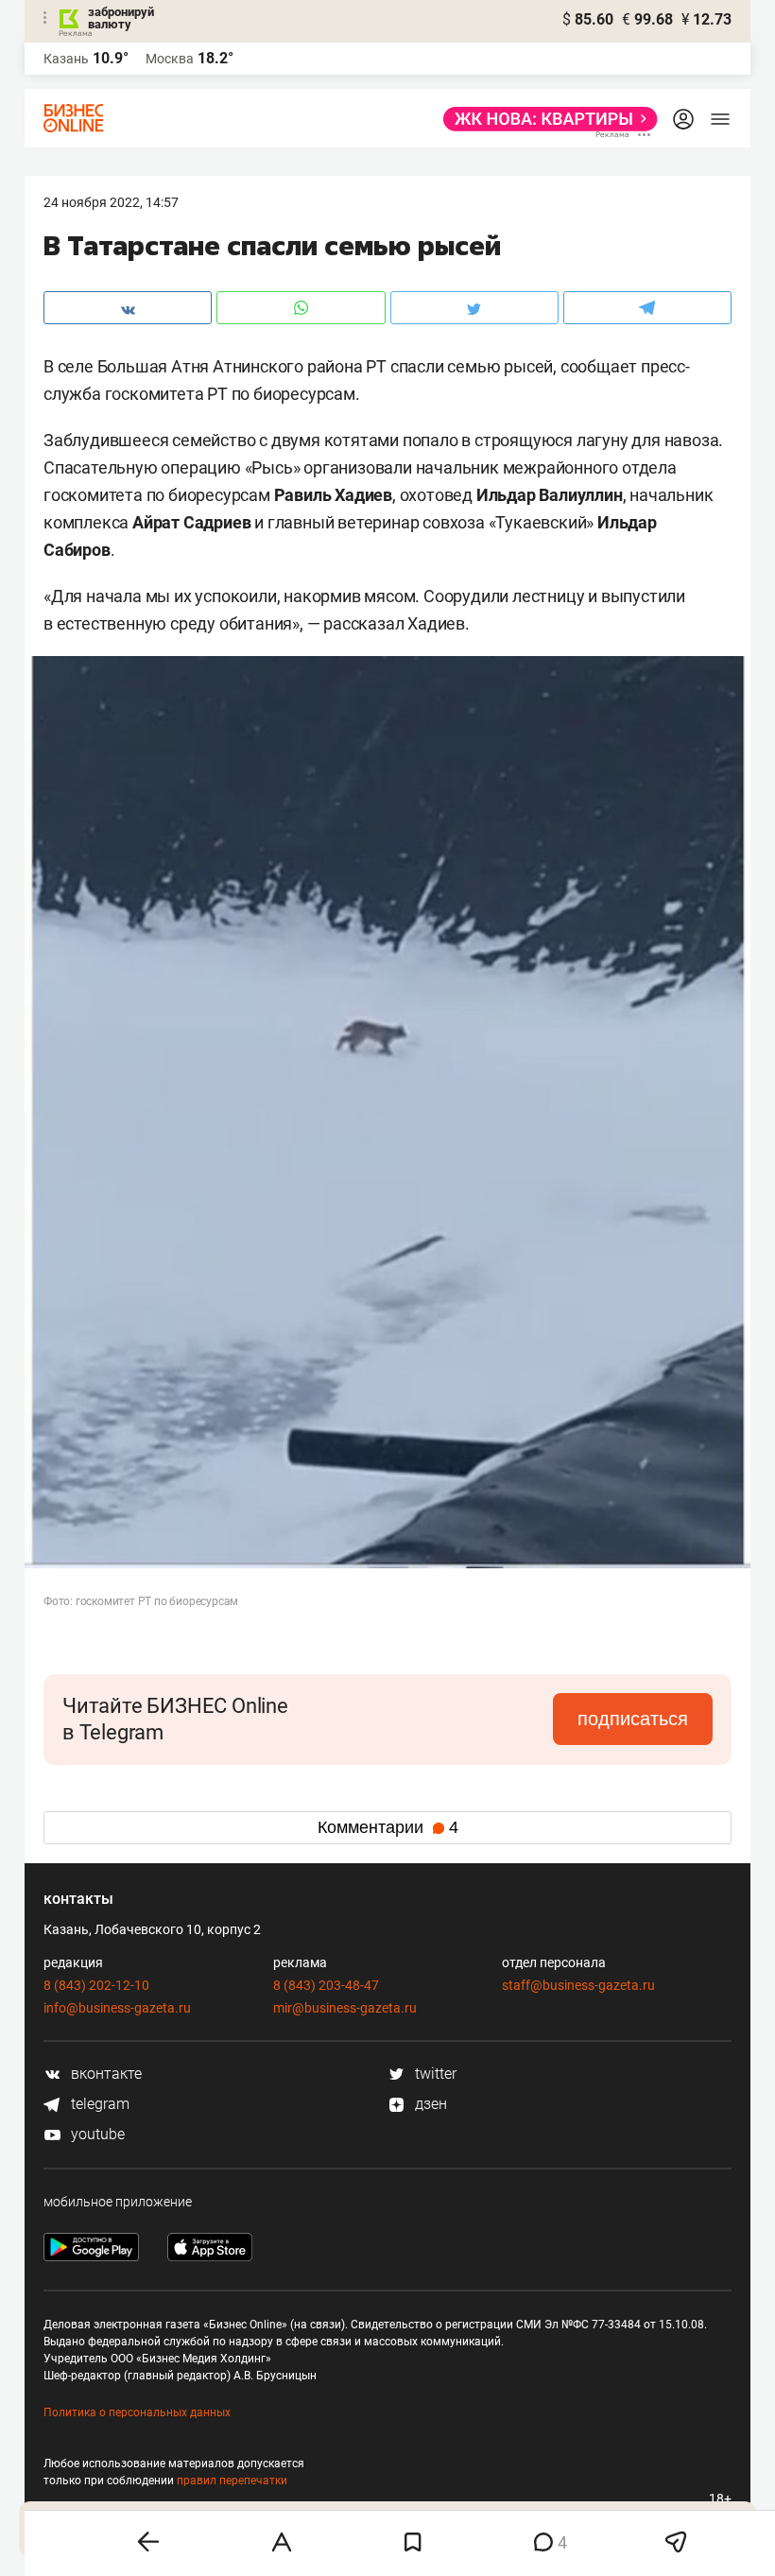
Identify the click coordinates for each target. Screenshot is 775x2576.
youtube (96, 2134)
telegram (98, 2104)
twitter (434, 2074)
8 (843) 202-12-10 (96, 1985)
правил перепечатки (232, 2481)
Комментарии (388, 1827)
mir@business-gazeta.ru (345, 2008)
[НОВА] (545, 119)
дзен (429, 2104)
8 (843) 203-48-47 (326, 1985)
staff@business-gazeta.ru (578, 1985)
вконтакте (104, 2074)
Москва (170, 59)
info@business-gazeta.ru (117, 2008)
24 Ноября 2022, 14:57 (111, 202)
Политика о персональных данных (137, 2412)
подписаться (633, 1719)
